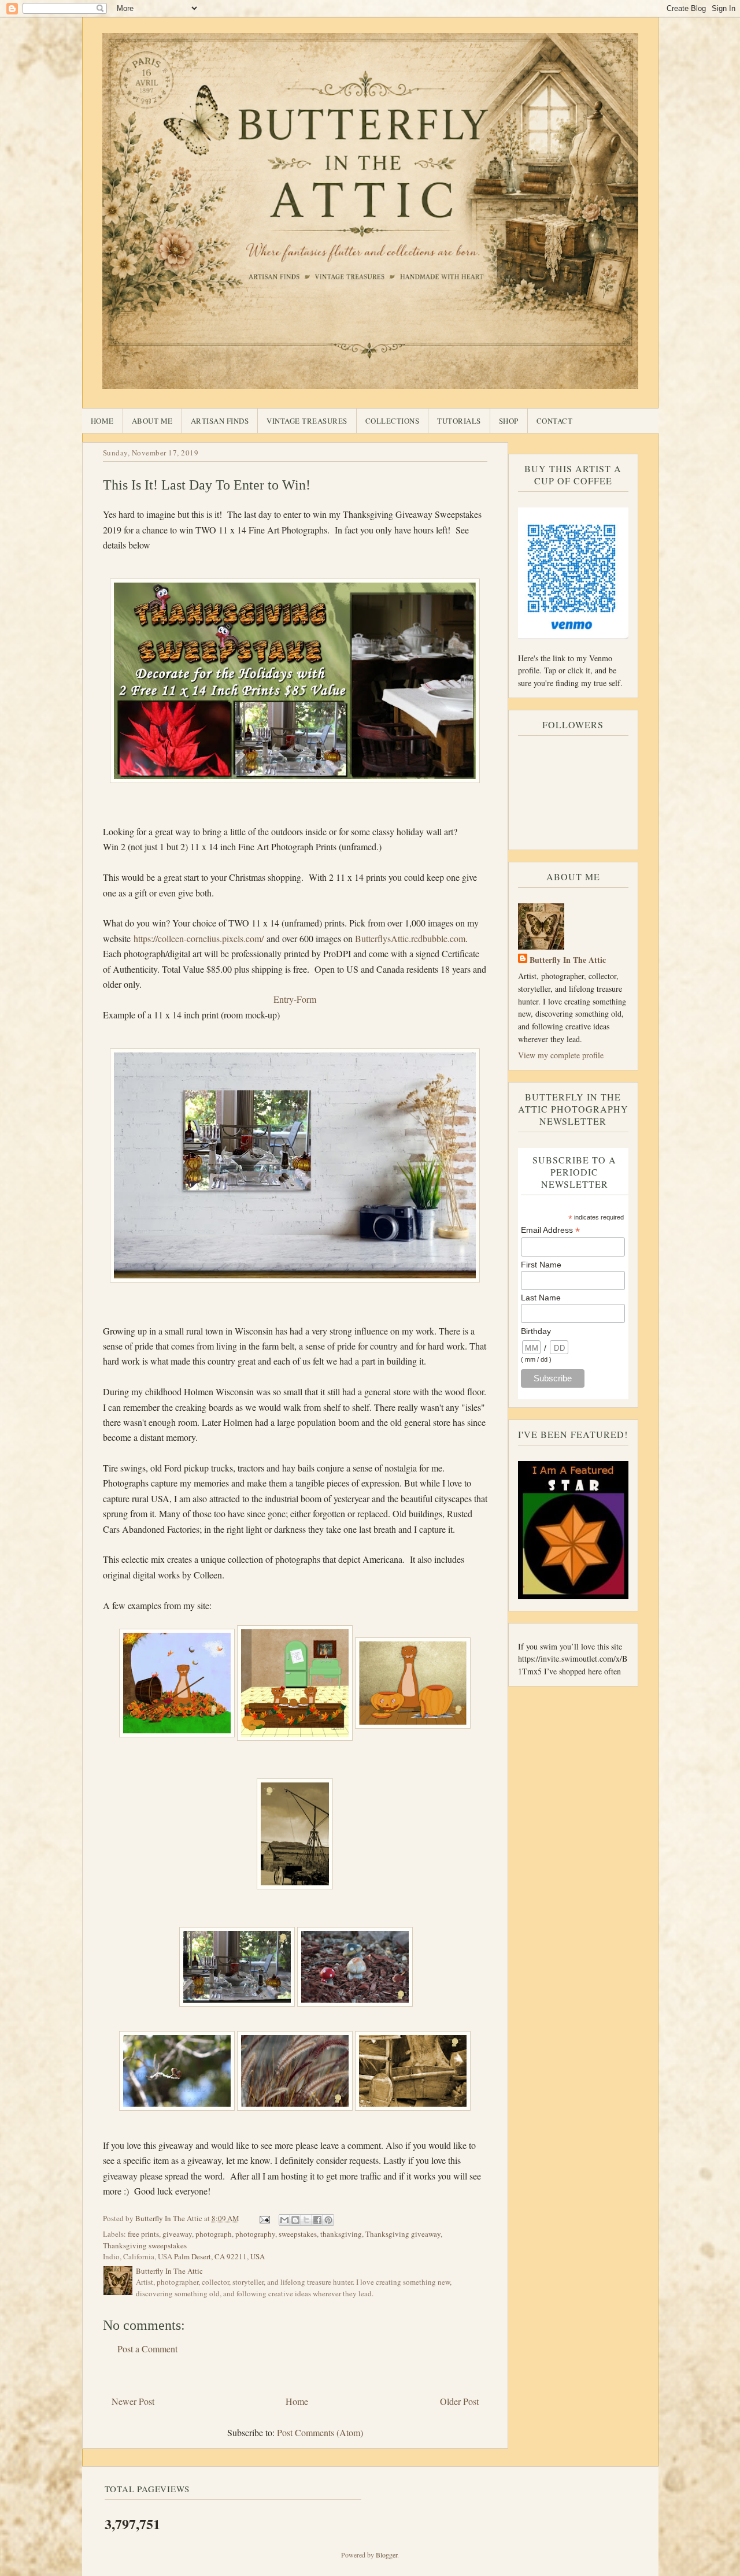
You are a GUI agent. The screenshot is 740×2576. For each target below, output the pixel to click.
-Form (305, 999)
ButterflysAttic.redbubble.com (410, 938)
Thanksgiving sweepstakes (145, 2245)
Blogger (386, 2555)
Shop (509, 421)
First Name (541, 1265)
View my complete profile (561, 1055)
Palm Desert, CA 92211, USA (219, 2256)
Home (102, 421)
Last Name (541, 1298)
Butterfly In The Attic (568, 960)
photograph (214, 2234)
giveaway (177, 2234)
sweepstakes (298, 2234)
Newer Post (133, 2401)
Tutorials (459, 421)
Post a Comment (147, 2349)
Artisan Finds (220, 421)
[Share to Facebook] (317, 2220)
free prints (143, 2234)
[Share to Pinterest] (328, 2220)
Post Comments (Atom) (320, 2432)
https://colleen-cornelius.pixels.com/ (199, 938)
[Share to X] (306, 2220)
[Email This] (284, 2220)
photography (255, 2234)
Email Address (550, 1230)
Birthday (536, 1331)
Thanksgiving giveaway (403, 2234)
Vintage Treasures (307, 421)
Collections (393, 421)
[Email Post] (264, 2218)
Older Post (459, 2401)
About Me (152, 421)
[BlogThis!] (295, 2220)
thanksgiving (341, 2234)
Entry (284, 999)
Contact (555, 421)
